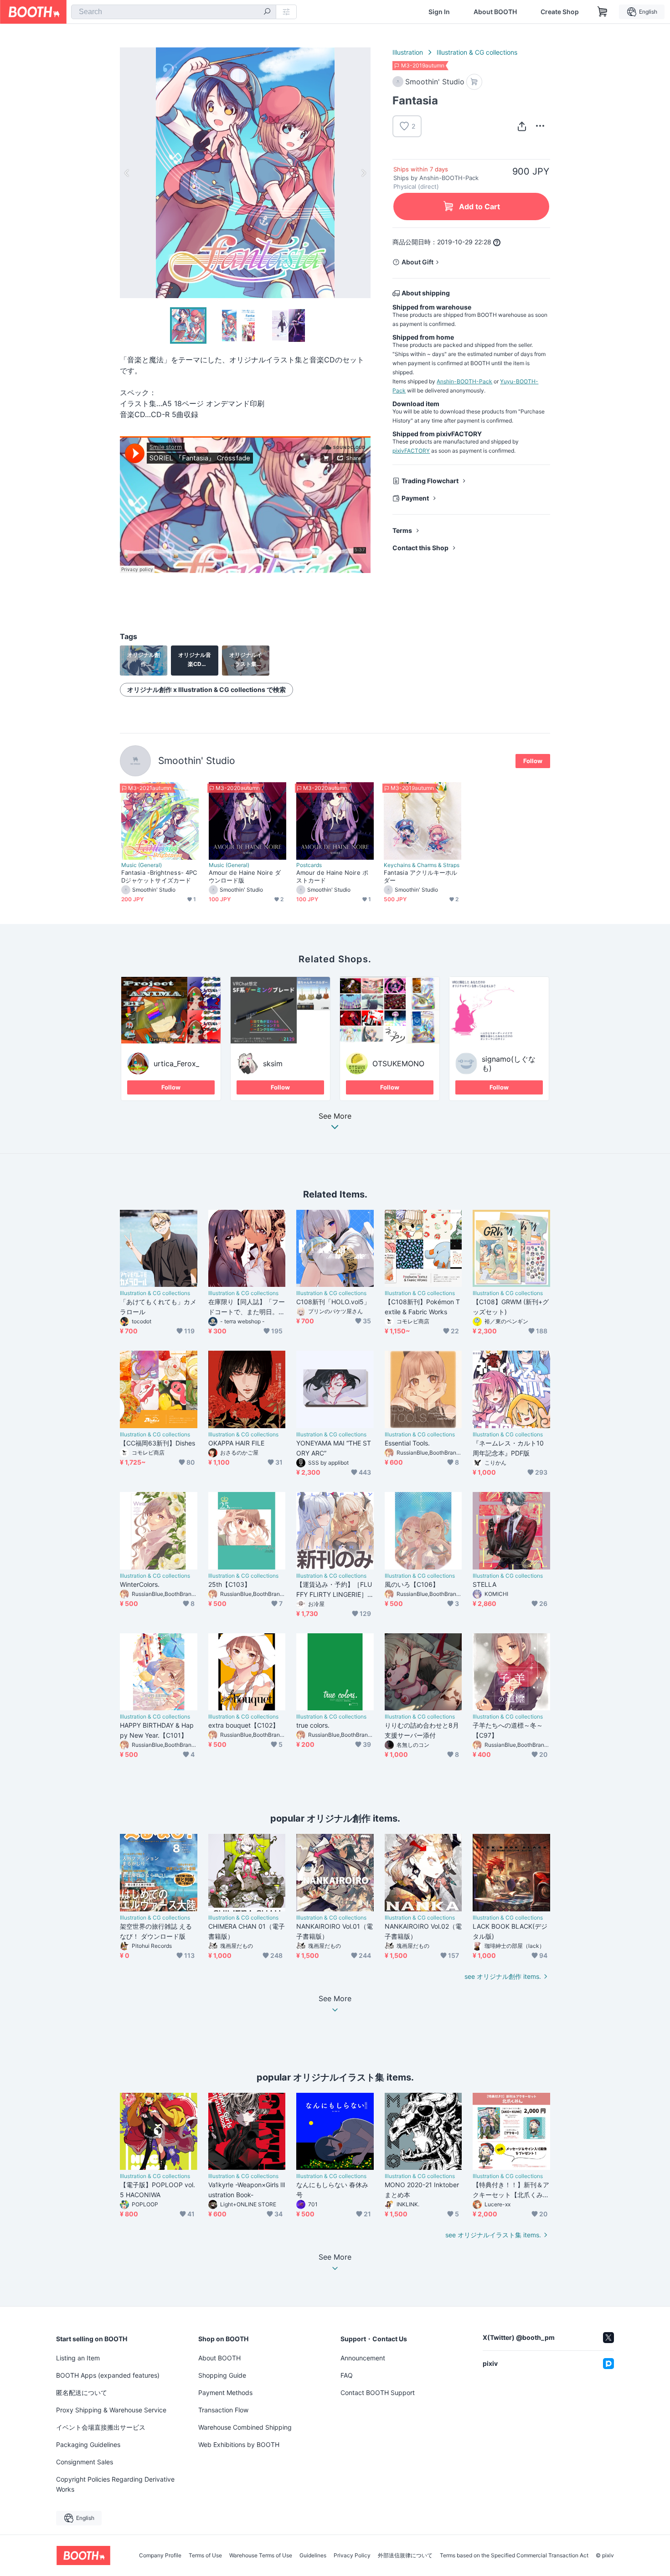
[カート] (474, 82)
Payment (415, 498)
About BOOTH (495, 12)
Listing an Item (78, 2358)
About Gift (417, 262)
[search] (267, 12)
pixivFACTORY (411, 451)
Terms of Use (205, 2555)
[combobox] (174, 12)
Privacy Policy (352, 2555)
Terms (402, 530)
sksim (273, 1063)
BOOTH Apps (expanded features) (108, 2375)
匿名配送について (82, 2393)
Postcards (309, 865)
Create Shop (560, 12)
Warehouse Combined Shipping (245, 2427)
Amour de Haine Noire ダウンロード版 (245, 876)
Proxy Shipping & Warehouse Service (111, 2410)
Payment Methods (225, 2393)
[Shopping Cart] (603, 12)
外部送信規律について (405, 2555)
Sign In (439, 12)
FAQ (347, 2375)
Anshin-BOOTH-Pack (464, 381)
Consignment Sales (85, 2462)
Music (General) (142, 865)
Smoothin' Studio (197, 761)
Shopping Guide (222, 2375)
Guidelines (313, 2555)
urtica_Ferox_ (176, 1063)
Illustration (408, 52)
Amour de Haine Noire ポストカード (332, 876)
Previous (127, 173)
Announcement (363, 2358)
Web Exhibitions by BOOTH (239, 2444)
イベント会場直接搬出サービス (101, 2427)
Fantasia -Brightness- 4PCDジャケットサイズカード (159, 876)
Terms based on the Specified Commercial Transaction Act (514, 2555)
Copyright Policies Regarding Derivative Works (115, 2484)
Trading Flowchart (430, 481)
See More (335, 1116)
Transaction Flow (223, 2410)
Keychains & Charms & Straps (422, 865)
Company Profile (160, 2555)
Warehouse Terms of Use (261, 2555)
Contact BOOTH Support (378, 2393)
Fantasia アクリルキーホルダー (420, 876)
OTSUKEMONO (398, 1063)
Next (363, 173)
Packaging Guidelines (88, 2444)
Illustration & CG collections (477, 52)
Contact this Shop (420, 548)
